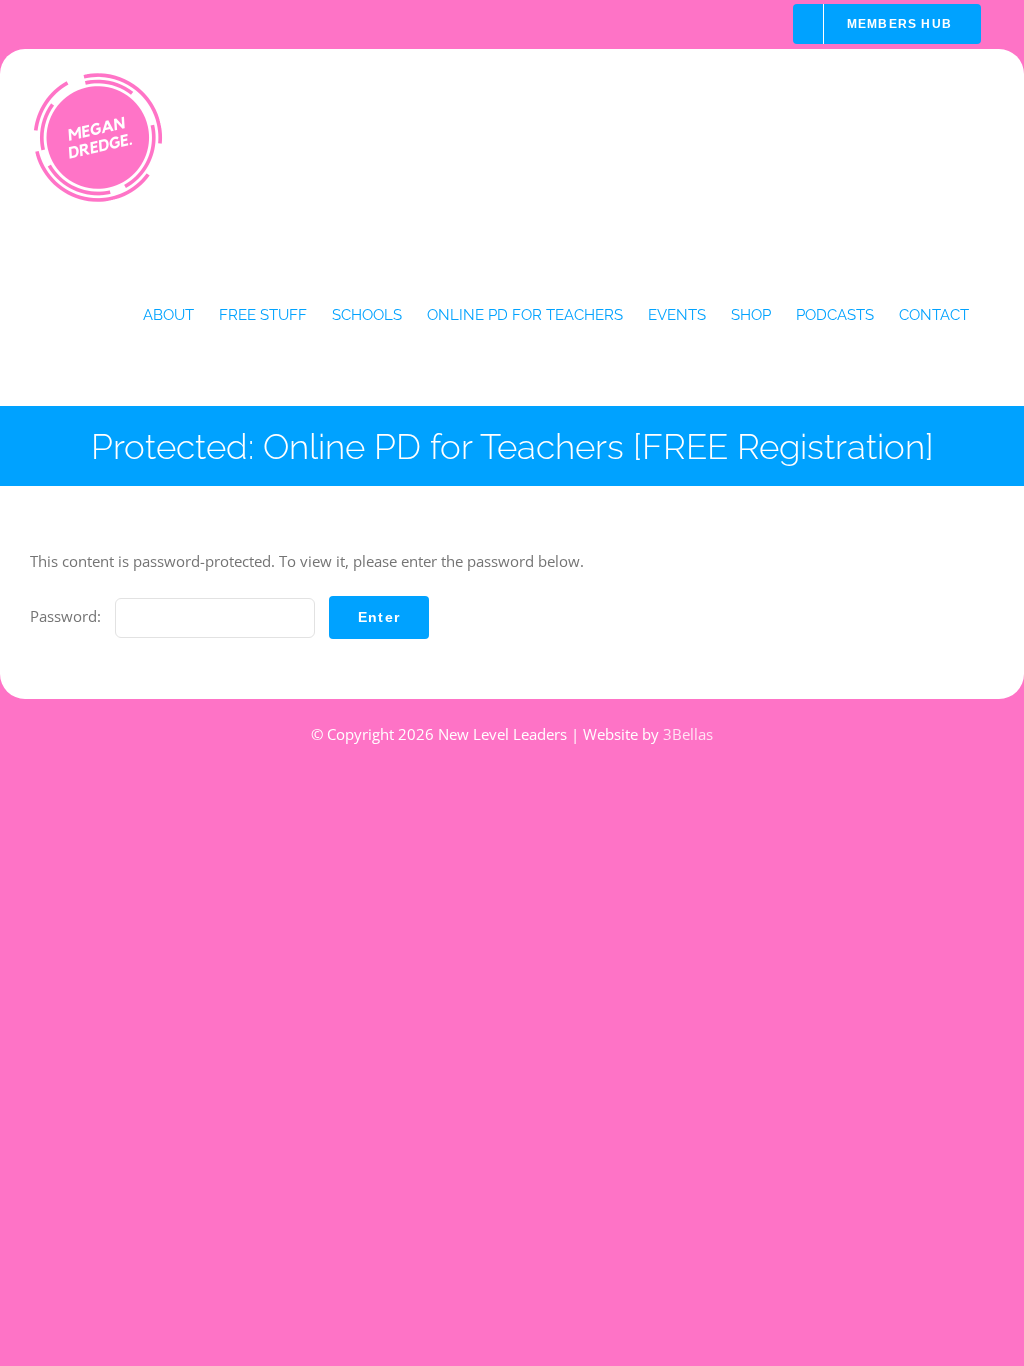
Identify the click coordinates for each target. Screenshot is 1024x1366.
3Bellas (688, 734)
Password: (67, 616)
